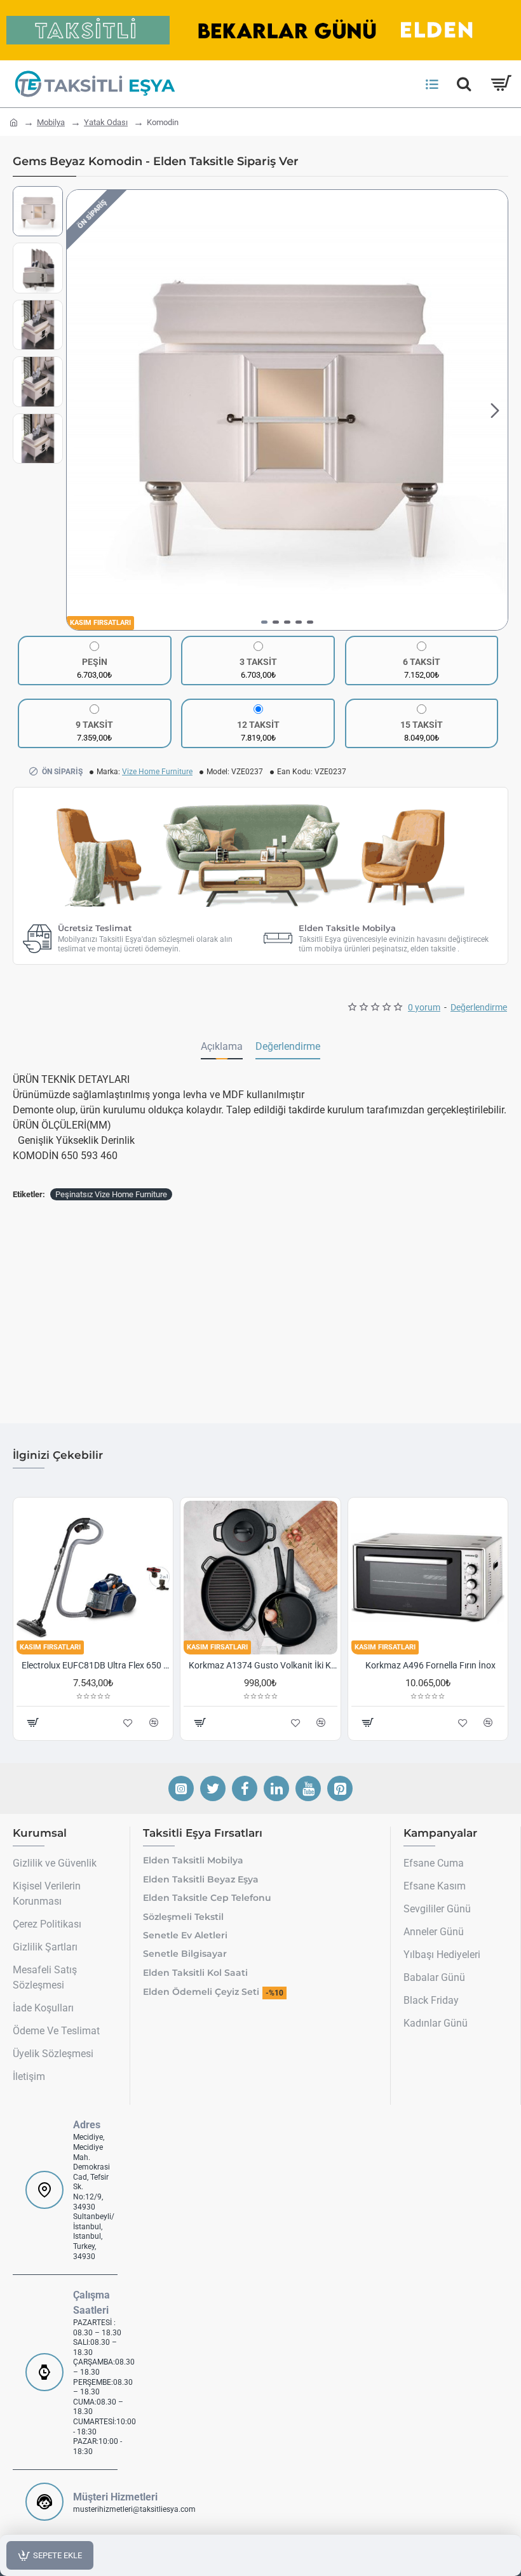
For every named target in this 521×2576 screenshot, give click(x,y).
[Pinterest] (340, 1788)
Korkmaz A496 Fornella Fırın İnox (430, 1665)
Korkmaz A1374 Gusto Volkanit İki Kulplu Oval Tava (263, 1665)
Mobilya (51, 122)
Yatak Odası (106, 122)
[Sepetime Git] (500, 84)
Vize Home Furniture (157, 772)
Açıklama (222, 1046)
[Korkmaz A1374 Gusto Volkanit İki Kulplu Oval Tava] (260, 1577)
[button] (79, 410)
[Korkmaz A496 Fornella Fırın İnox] (428, 1577)
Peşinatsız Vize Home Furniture (111, 1194)
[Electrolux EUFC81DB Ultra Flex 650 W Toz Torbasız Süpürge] (93, 1577)
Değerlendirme (288, 1046)
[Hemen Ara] (464, 84)
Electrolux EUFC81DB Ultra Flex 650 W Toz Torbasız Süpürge (96, 1665)
